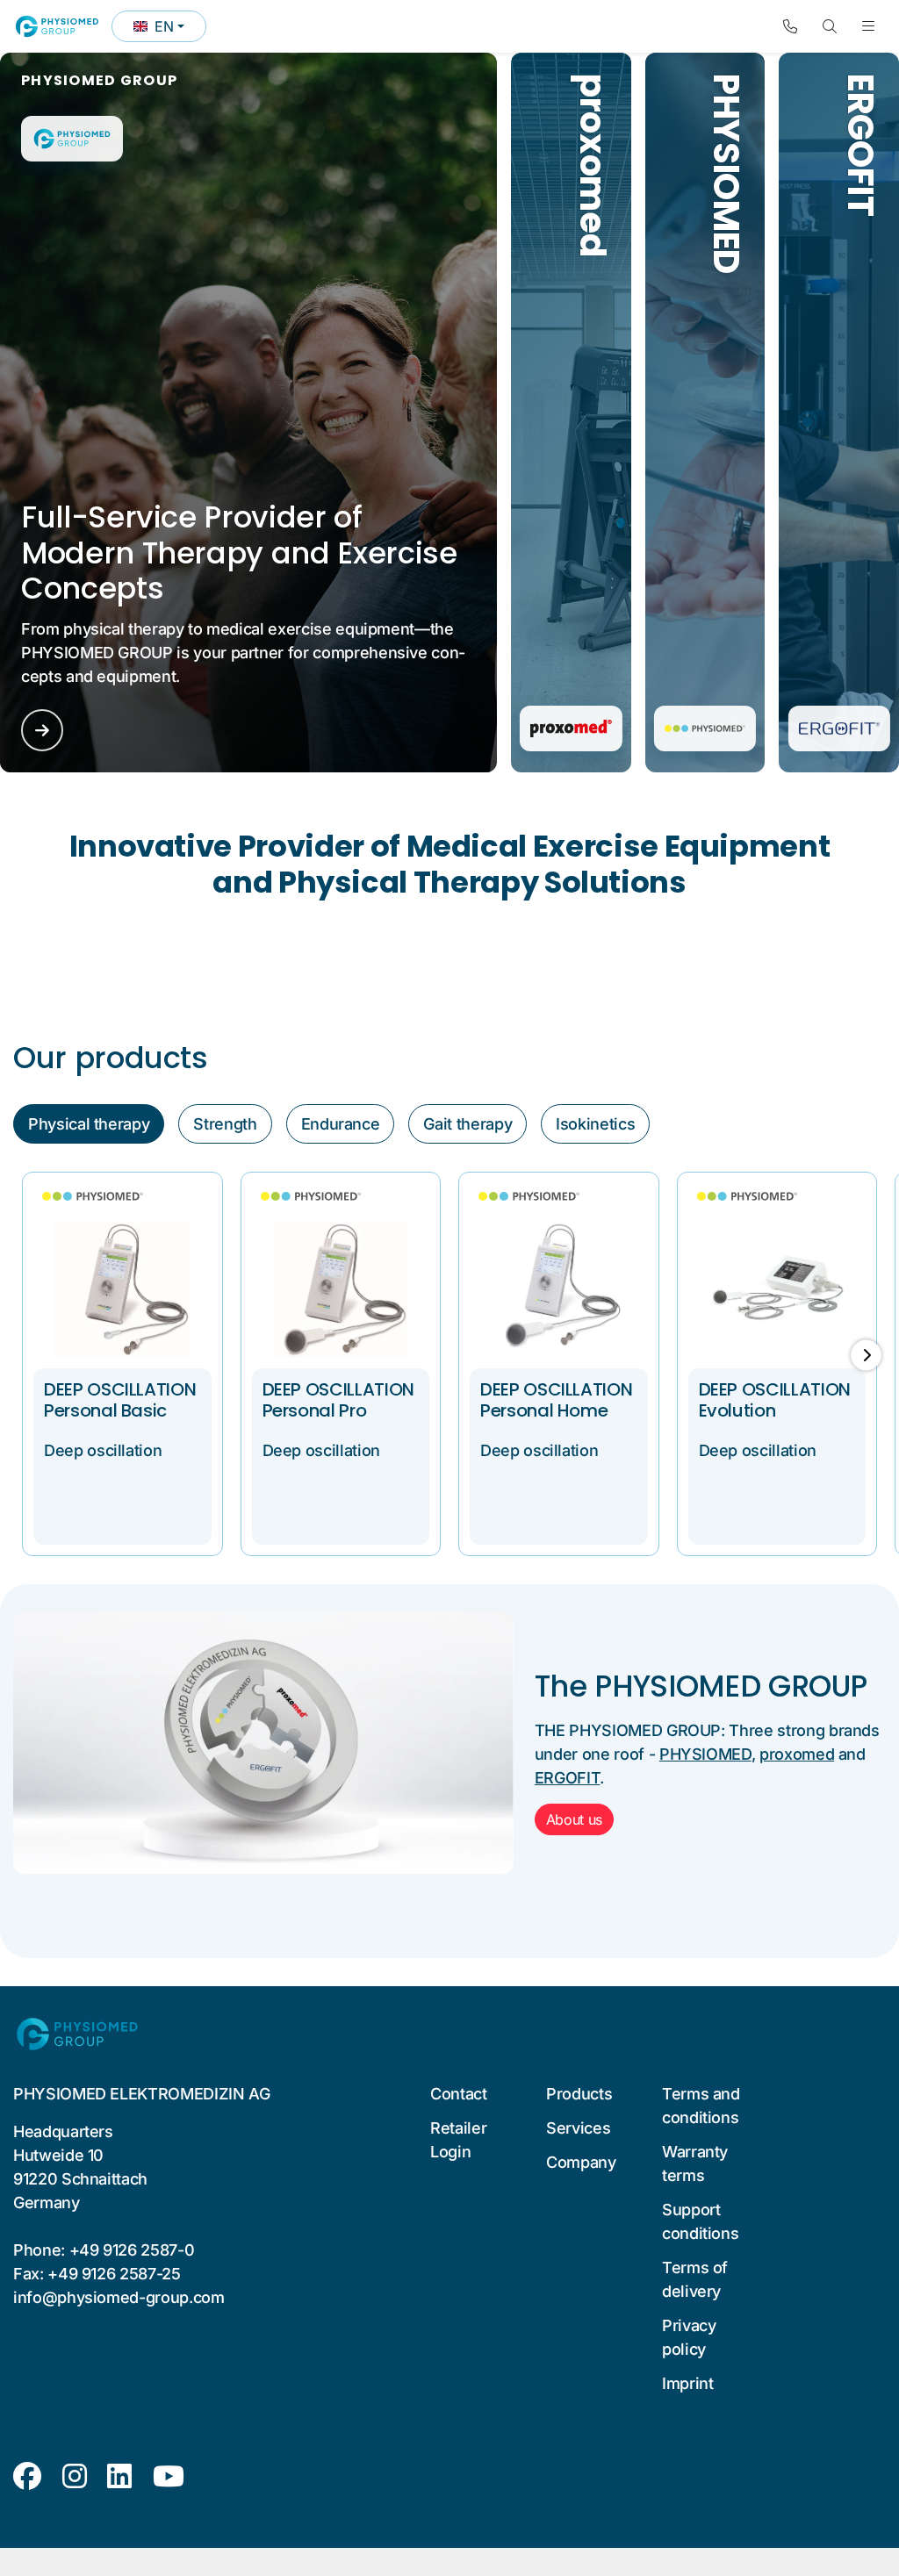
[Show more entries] (866, 1355)
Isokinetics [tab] (595, 1124)
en (169, 30)
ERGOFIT (568, 1778)
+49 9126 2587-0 (132, 2250)
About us (574, 1819)
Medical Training (837, 288)
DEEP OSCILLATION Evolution (775, 1400)
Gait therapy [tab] (467, 1124)
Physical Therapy (705, 264)
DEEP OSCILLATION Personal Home (556, 1400)
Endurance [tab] (341, 1124)
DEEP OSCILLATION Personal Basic (120, 1400)
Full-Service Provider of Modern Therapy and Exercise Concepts (239, 553)
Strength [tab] (225, 1124)
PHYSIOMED (705, 1754)
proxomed (797, 1754)
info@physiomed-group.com (119, 2297)
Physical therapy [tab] (89, 1124)
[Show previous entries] (33, 1355)
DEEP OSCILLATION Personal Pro (338, 1400)
